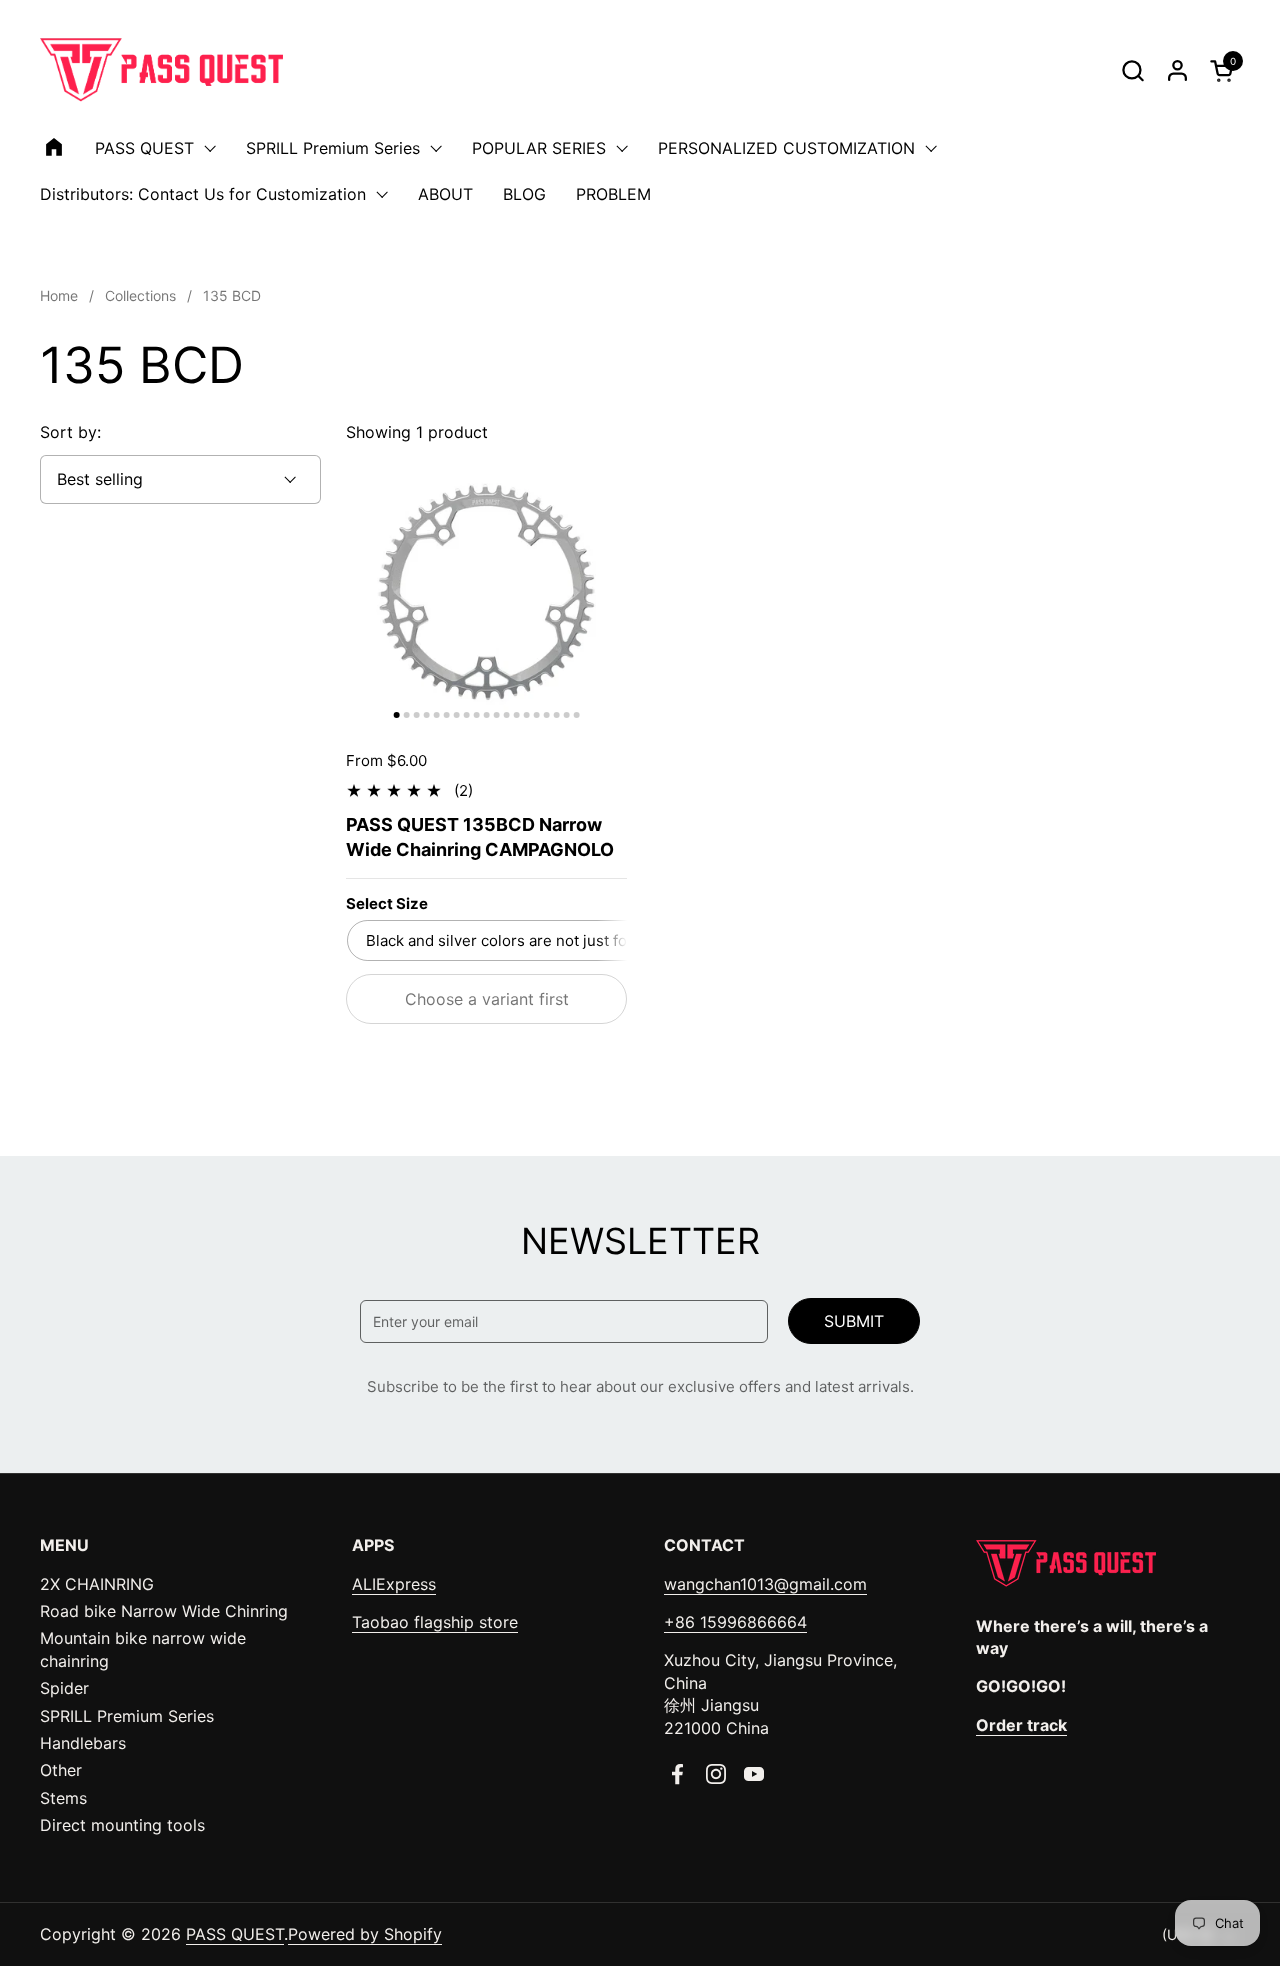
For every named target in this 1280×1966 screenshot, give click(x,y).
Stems (63, 1798)
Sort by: (70, 432)
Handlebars (83, 1743)
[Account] (1177, 70)
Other (61, 1770)
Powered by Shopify (365, 1934)
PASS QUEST (235, 1934)
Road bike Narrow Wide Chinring (164, 1611)
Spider (64, 1688)
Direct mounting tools (122, 1825)
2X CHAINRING (97, 1584)
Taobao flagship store (435, 1622)
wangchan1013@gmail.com (765, 1584)
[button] (1132, 70)
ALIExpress (394, 1584)
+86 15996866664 (735, 1622)
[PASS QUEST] (161, 70)
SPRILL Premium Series (127, 1716)
